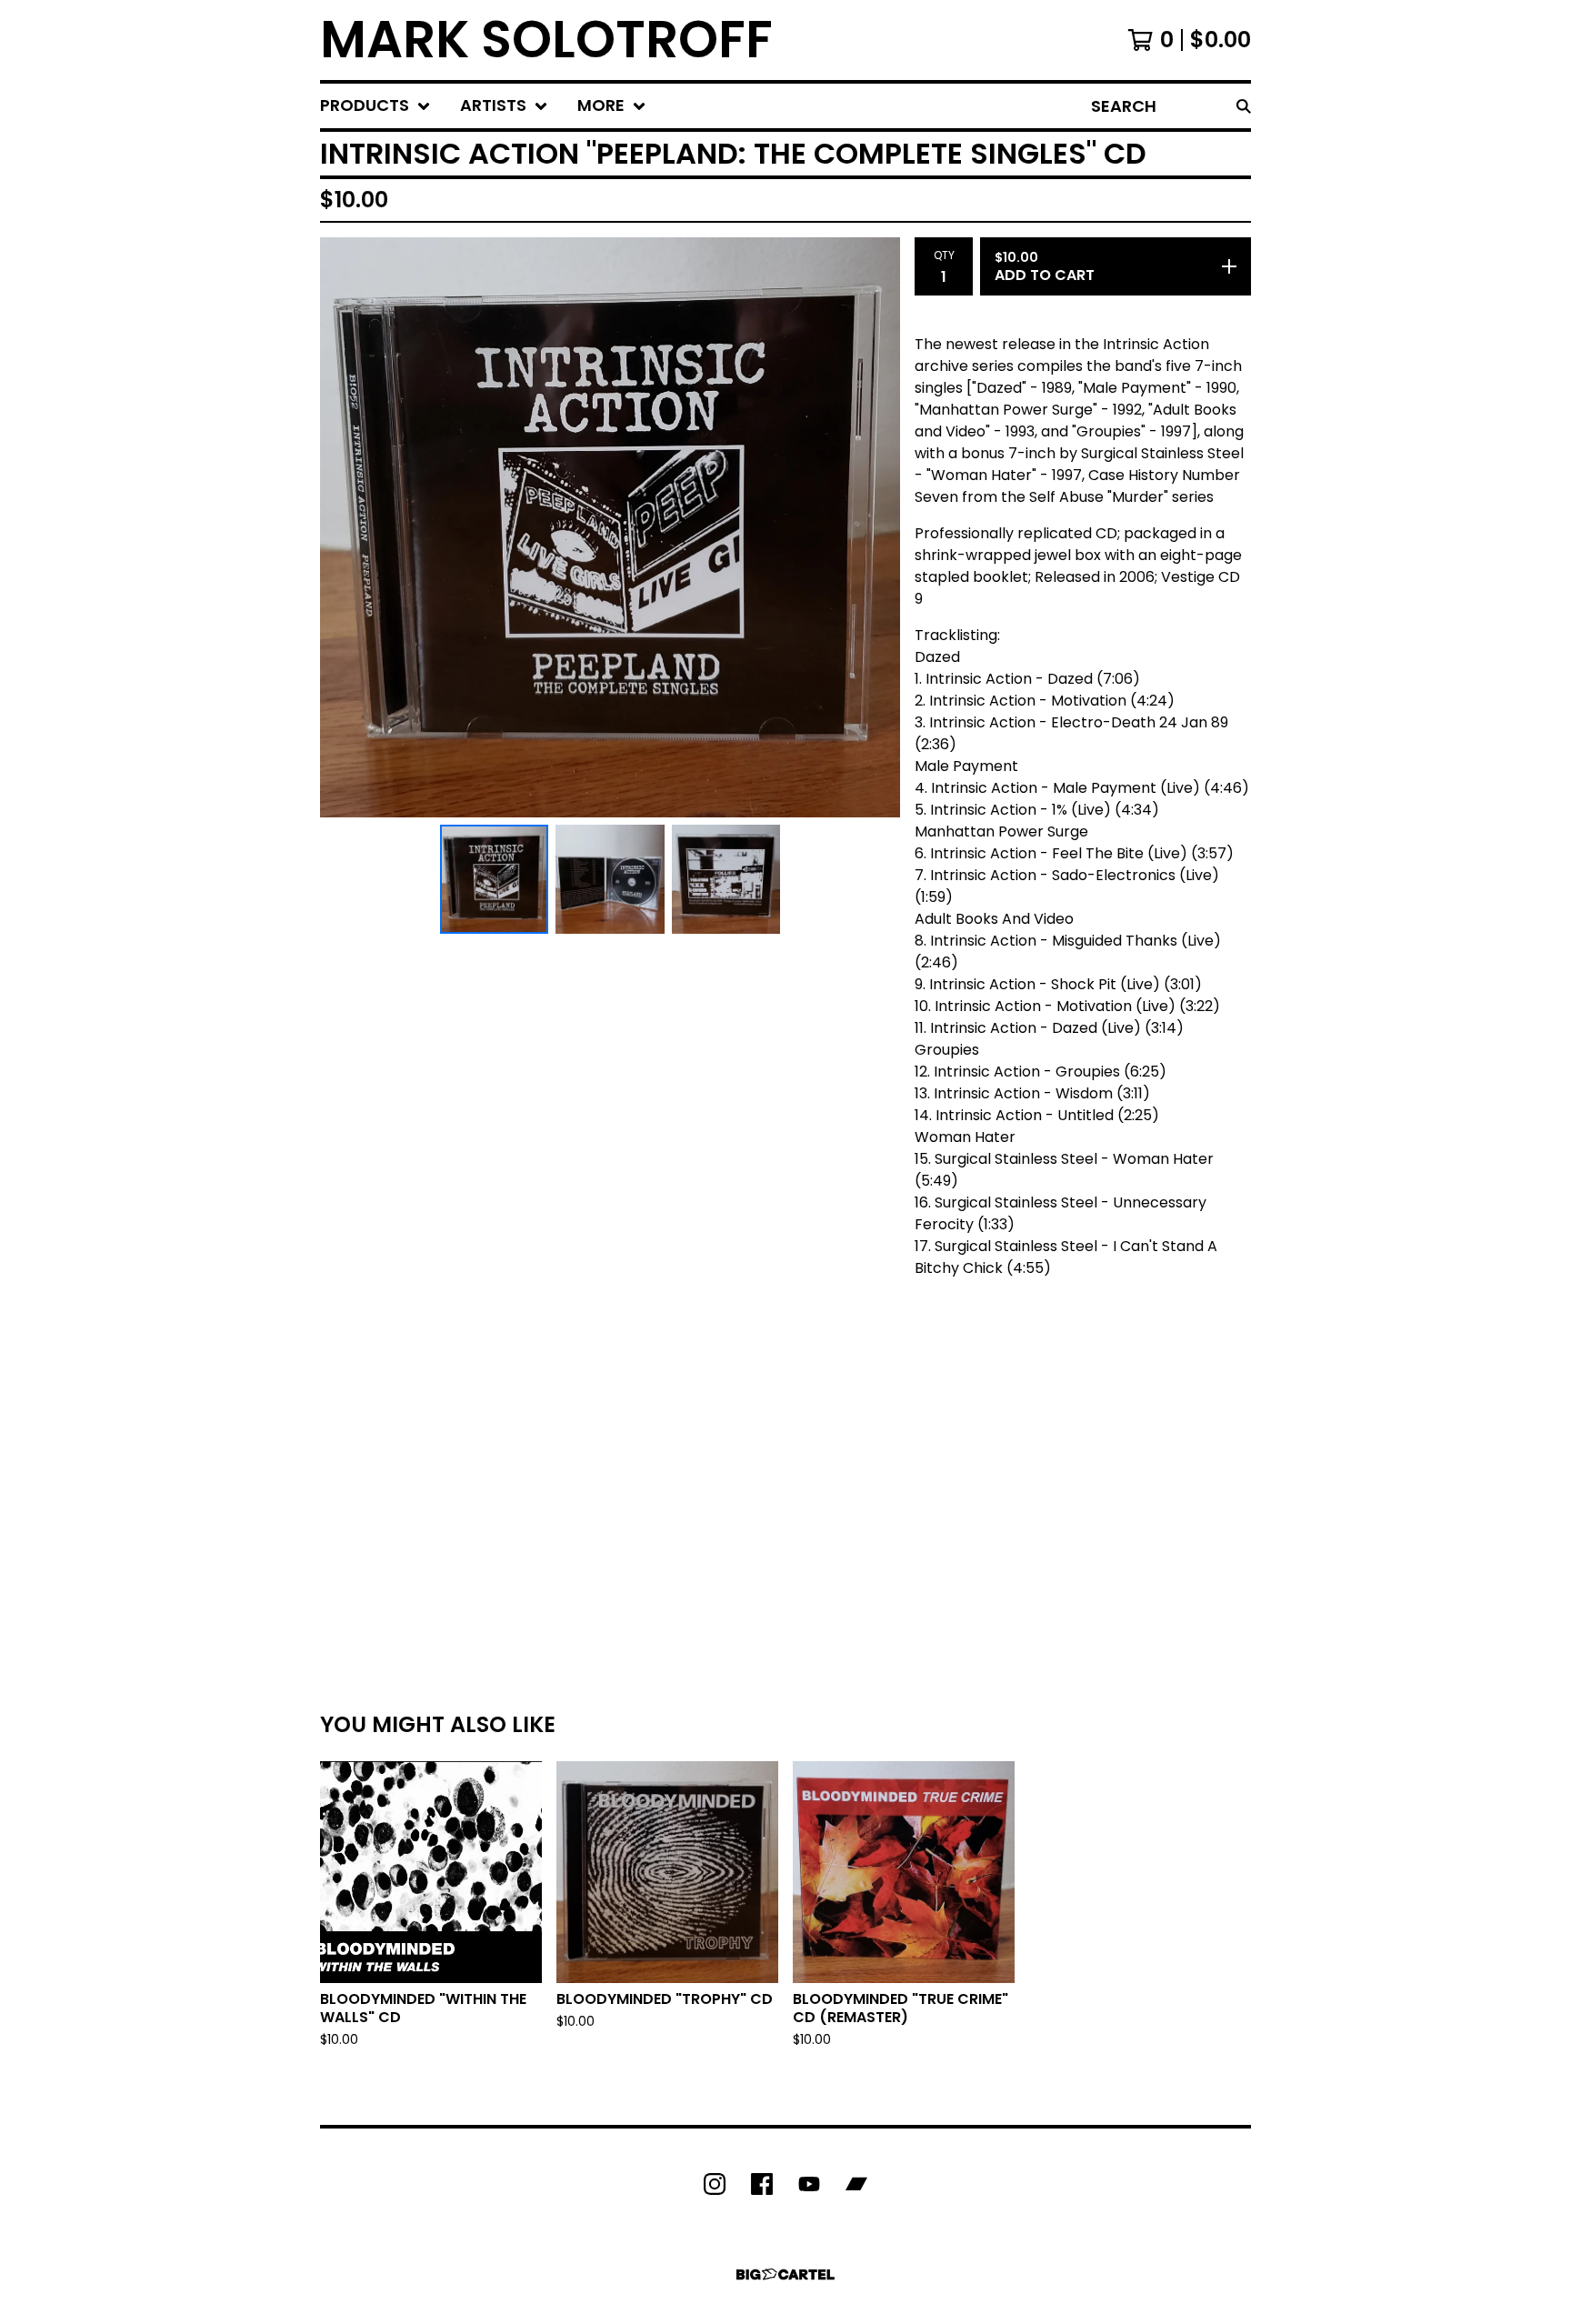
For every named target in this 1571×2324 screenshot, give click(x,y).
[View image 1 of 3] (495, 879)
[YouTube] (809, 2184)
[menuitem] (375, 106)
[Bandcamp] (856, 2184)
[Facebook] (762, 2184)
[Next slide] (875, 527)
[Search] (1244, 106)
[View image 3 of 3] (726, 879)
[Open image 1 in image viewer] (610, 527)
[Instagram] (715, 2184)
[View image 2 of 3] (610, 879)
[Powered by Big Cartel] (785, 2274)
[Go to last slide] (345, 527)
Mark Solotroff (546, 40)
